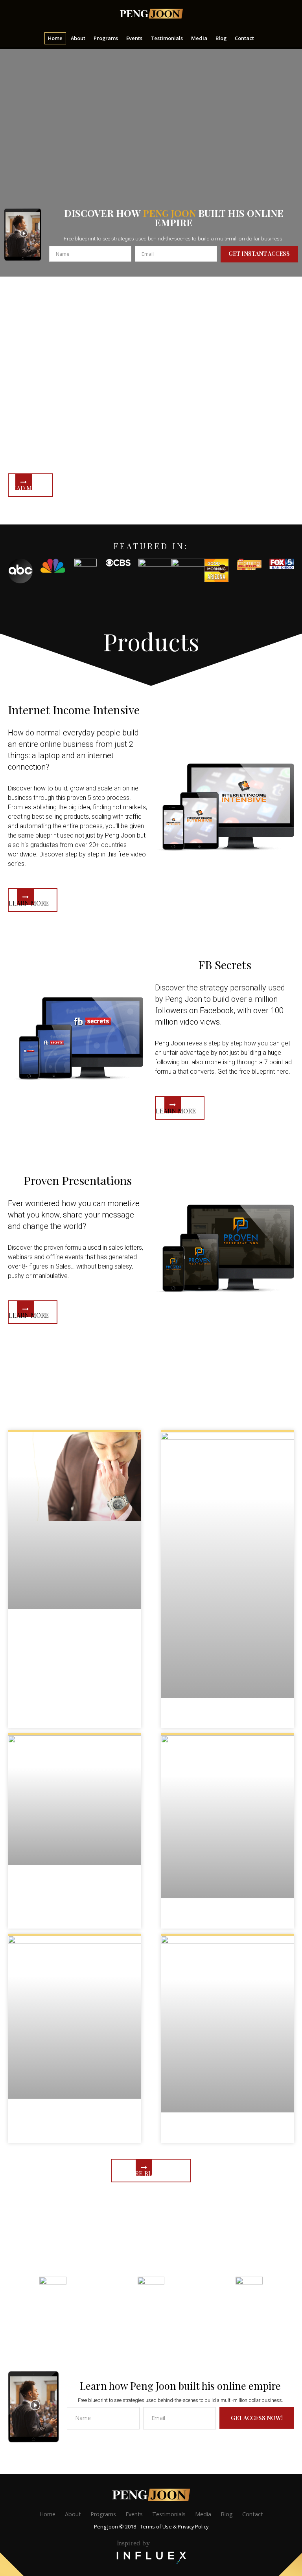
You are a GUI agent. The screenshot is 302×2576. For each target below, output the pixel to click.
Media (203, 2514)
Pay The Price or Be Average (227, 2131)
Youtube (249, 2313)
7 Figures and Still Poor (227, 1717)
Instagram (151, 2313)
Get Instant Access (259, 253)
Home (47, 2514)
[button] (30, 485)
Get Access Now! (257, 2418)
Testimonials (169, 2514)
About (73, 2514)
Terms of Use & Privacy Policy (174, 2526)
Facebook (53, 2313)
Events (134, 2514)
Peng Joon (151, 14)
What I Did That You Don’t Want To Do (74, 2118)
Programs (103, 2514)
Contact (253, 2514)
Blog (227, 2514)
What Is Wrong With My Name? (227, 1917)
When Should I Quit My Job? (75, 1884)
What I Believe (75, 1628)
